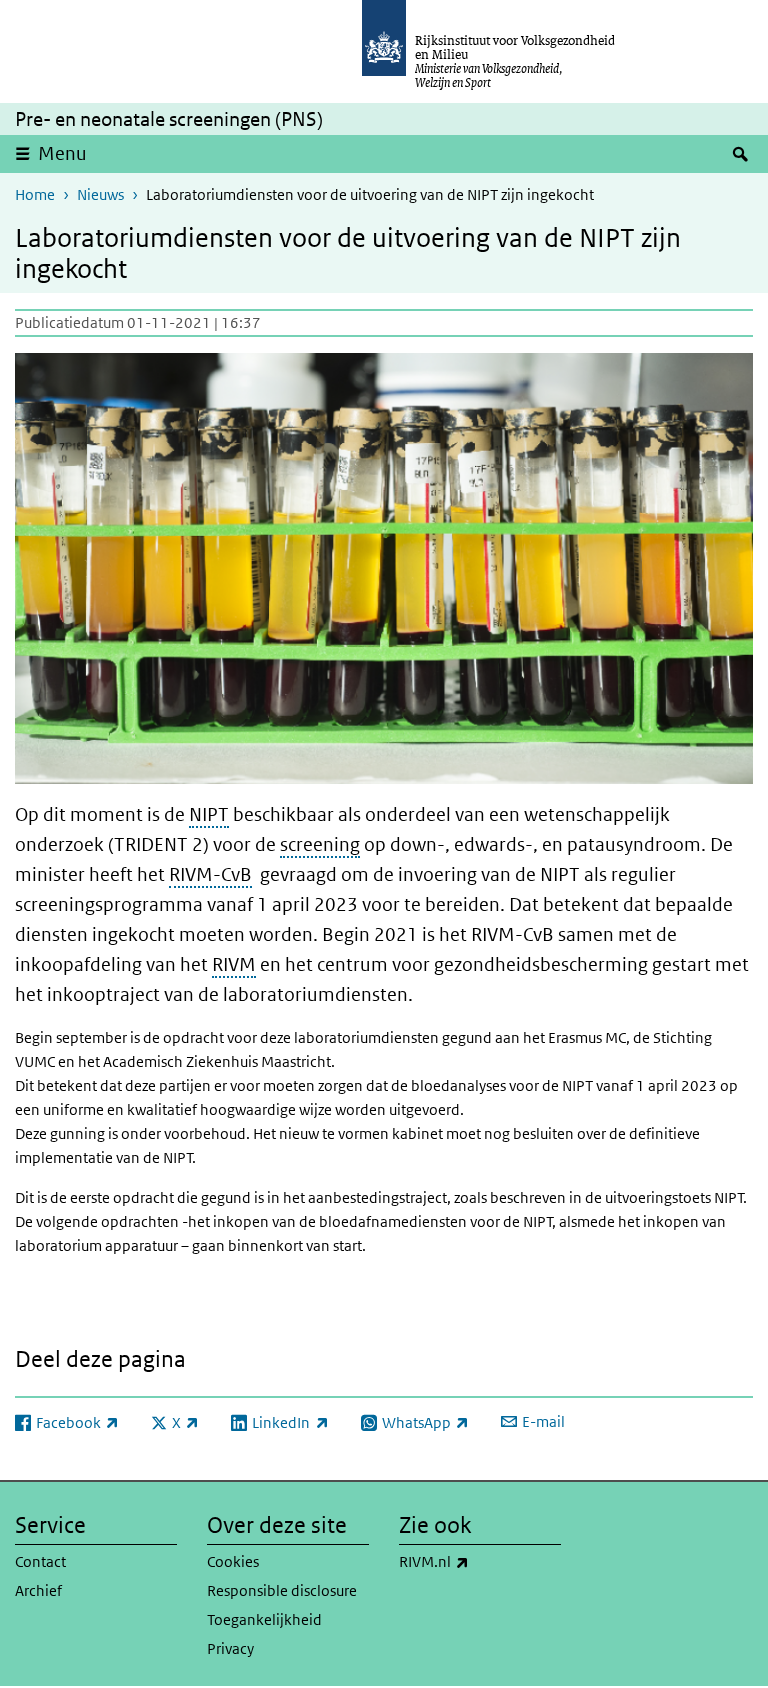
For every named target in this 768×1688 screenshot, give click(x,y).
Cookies (233, 1561)
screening (320, 844)
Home (35, 194)
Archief (38, 1590)
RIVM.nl (478, 1561)
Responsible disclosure (282, 1590)
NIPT (209, 814)
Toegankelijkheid (264, 1619)
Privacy (230, 1648)
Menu (62, 153)
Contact (40, 1561)
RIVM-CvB (210, 874)
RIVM (234, 964)
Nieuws (100, 194)
